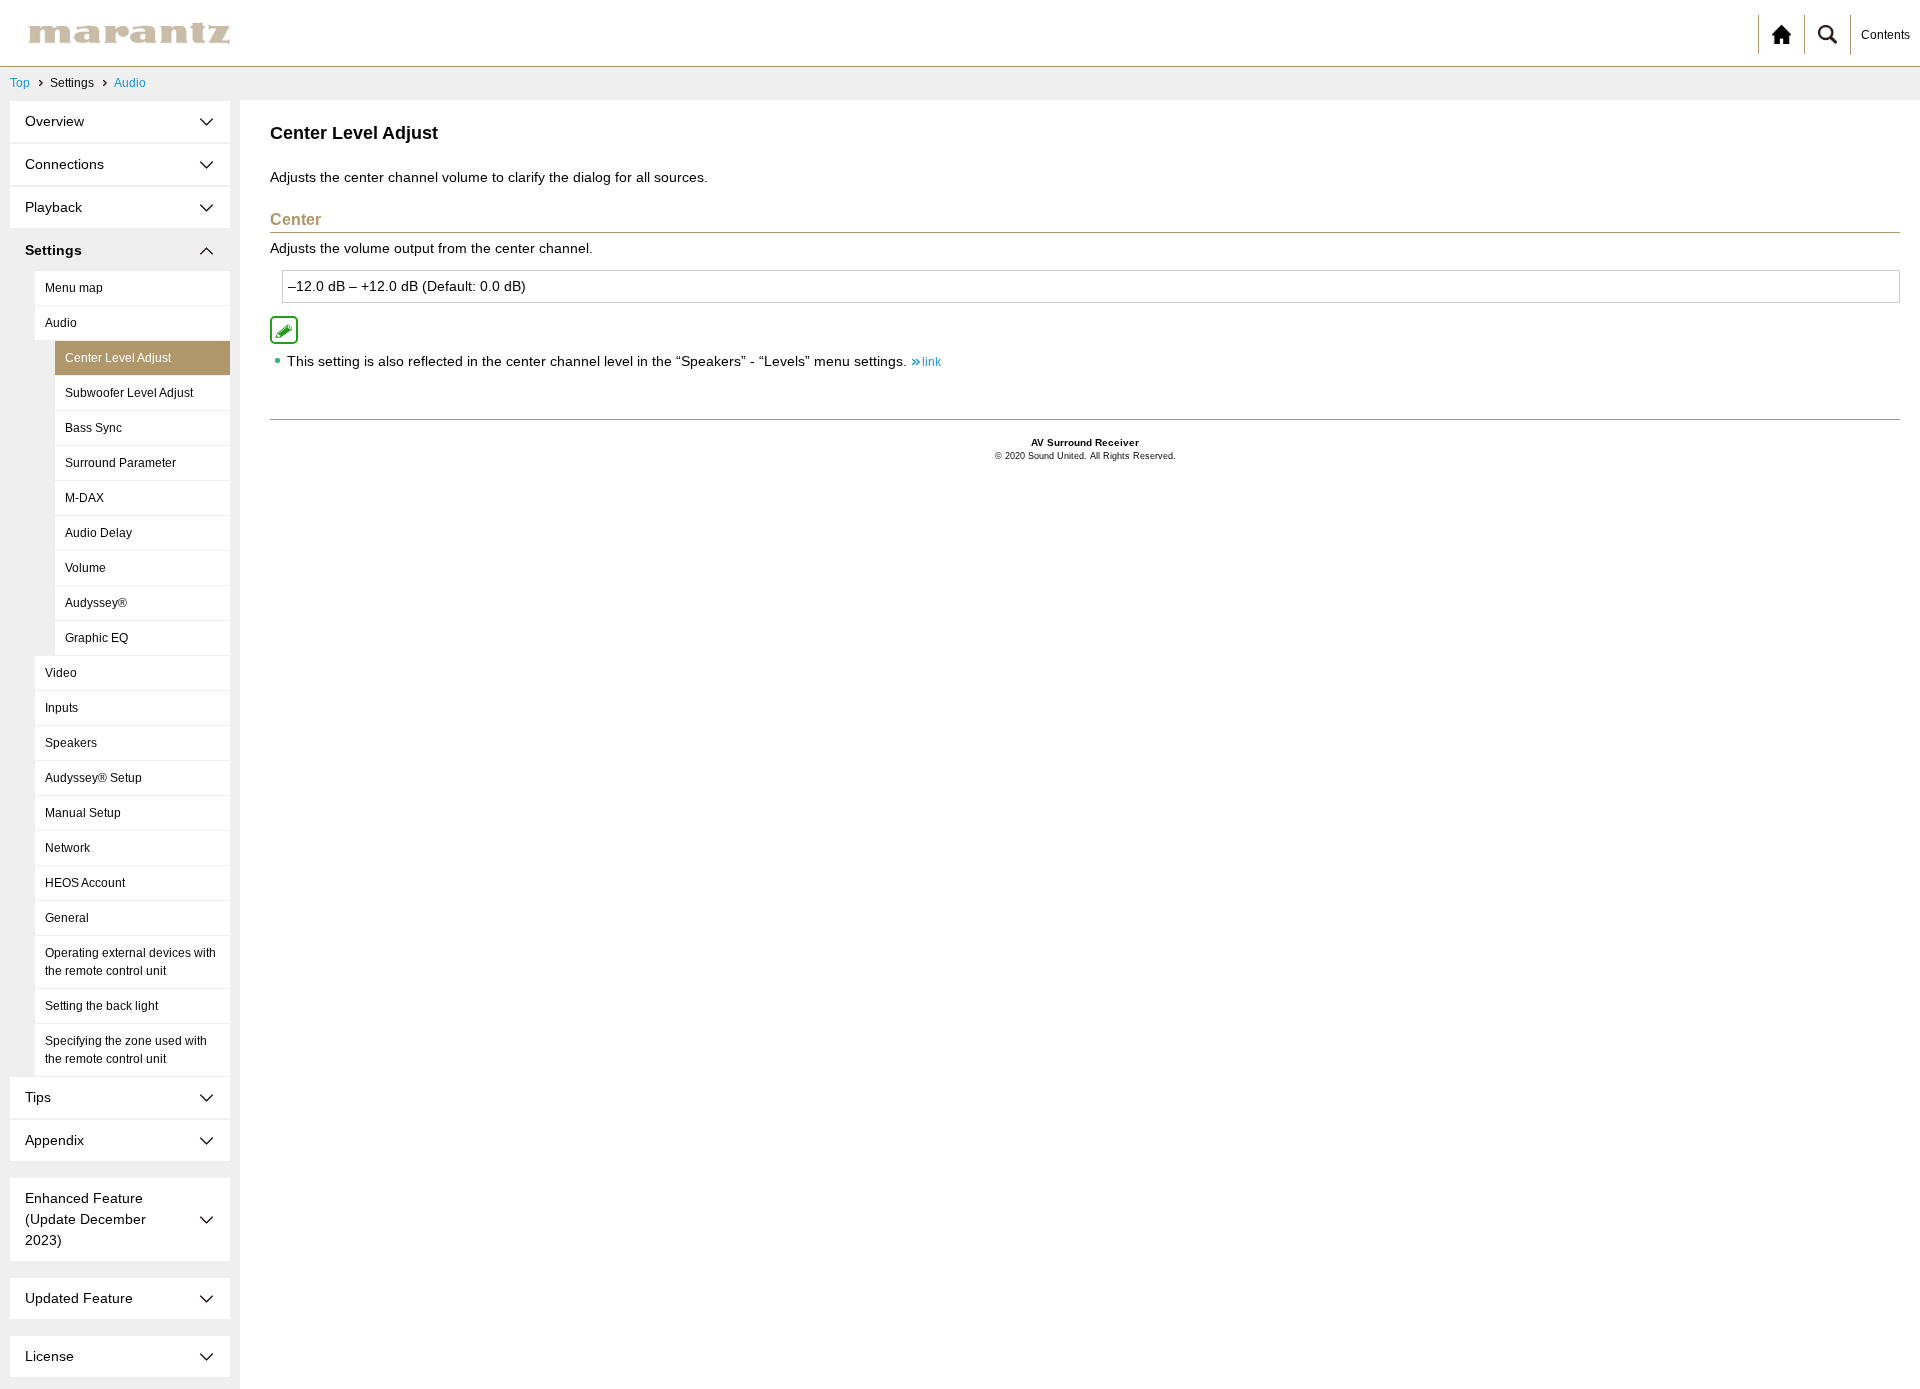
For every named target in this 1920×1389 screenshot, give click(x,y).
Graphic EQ (96, 638)
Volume (85, 568)
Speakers (71, 743)
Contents (1885, 35)
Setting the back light (101, 1006)
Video (61, 673)
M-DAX (84, 498)
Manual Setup (83, 813)
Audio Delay (98, 533)
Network (67, 848)
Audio (130, 83)
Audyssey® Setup (93, 778)
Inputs (61, 708)
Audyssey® (96, 603)
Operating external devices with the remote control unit (130, 962)
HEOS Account (85, 883)
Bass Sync (93, 428)
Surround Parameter (120, 463)
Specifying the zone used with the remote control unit (126, 1050)
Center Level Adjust (118, 358)
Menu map (74, 288)
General (67, 918)
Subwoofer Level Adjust (129, 393)
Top (20, 83)
